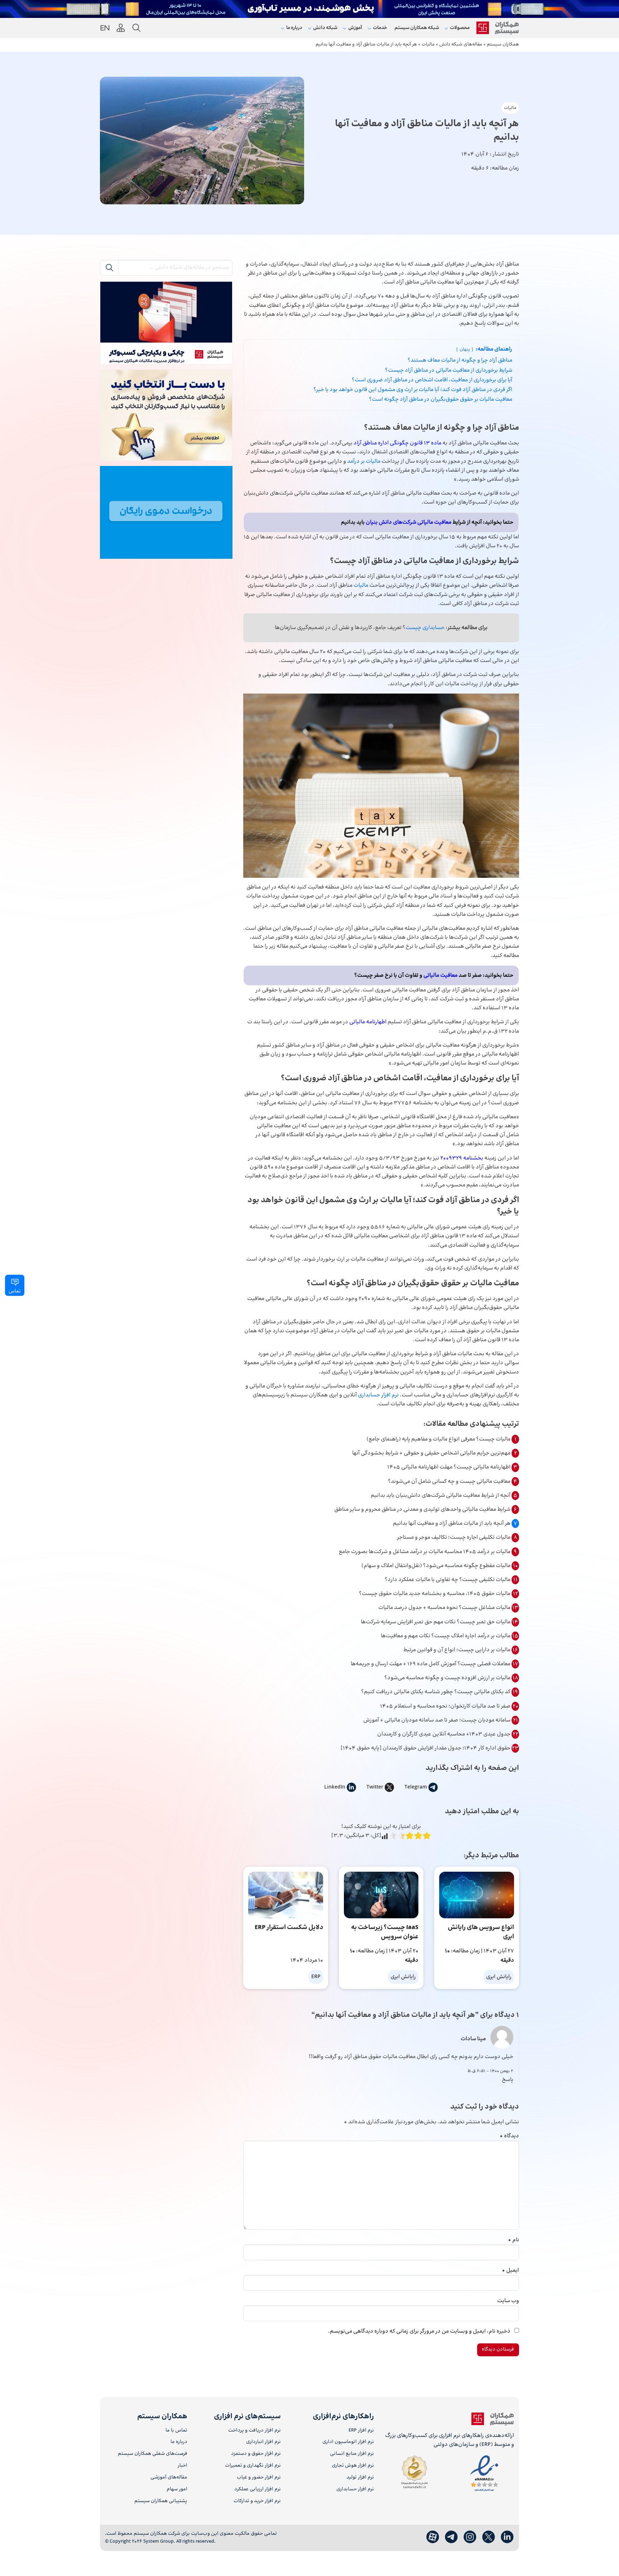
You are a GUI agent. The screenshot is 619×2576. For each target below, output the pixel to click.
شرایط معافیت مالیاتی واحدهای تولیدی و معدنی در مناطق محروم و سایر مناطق (423, 1510)
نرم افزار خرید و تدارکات (257, 2501)
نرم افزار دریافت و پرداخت (254, 2431)
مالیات (510, 108)
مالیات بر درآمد (364, 461)
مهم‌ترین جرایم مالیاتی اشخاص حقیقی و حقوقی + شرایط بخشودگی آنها (432, 1453)
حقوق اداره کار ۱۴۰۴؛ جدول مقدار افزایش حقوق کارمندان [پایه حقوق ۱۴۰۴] (426, 1748)
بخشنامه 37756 (414, 1103)
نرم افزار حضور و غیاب (259, 2478)
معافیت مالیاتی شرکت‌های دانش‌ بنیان (409, 522)
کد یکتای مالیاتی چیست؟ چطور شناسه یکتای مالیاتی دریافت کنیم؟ (436, 1692)
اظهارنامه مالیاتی (368, 1022)
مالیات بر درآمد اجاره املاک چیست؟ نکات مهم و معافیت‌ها (446, 1636)
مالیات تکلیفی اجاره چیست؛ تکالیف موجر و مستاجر (454, 1537)
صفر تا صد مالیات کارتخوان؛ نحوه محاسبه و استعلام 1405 (446, 1706)
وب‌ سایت (508, 2301)
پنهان (465, 349)
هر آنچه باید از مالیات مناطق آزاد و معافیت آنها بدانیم (452, 1523)
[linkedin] (507, 2537)
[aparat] (433, 2537)
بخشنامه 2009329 (462, 1158)
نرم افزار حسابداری (378, 1395)
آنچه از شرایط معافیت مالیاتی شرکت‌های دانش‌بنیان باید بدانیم (441, 1496)
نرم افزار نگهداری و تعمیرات (253, 2466)
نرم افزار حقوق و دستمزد (256, 2454)
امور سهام (177, 2489)
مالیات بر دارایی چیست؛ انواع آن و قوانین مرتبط (457, 1650)
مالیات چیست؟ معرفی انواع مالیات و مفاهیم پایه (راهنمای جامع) (439, 1439)
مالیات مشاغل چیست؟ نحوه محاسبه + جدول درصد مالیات (445, 1608)
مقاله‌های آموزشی (169, 2478)
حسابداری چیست (425, 628)
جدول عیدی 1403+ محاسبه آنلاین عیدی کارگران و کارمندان (444, 1734)
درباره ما (179, 2442)
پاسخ (508, 2080)
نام (514, 2240)
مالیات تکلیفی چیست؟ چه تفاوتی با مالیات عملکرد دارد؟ (448, 1580)
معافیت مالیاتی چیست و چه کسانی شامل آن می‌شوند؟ (450, 1482)
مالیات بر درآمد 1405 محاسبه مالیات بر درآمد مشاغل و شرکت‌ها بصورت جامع (425, 1552)
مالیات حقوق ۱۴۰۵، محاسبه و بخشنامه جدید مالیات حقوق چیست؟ (435, 1594)
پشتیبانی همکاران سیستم (161, 2501)
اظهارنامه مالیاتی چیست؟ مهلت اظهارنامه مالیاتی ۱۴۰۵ (449, 1467)
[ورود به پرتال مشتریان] (121, 28)
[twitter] (489, 2537)
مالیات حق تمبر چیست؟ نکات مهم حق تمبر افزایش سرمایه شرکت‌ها (436, 1622)
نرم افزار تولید (360, 2478)
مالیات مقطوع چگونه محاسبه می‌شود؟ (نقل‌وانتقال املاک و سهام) (436, 1566)
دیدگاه (509, 2136)
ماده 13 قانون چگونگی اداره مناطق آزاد (397, 443)
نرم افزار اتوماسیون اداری (348, 2442)
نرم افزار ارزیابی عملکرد (257, 2489)
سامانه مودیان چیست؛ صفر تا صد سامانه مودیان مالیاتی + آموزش (437, 1720)
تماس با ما (176, 2431)
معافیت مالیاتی (440, 975)
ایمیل (510, 2270)
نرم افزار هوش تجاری (353, 2466)
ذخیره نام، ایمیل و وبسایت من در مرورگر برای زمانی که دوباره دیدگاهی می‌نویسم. (419, 2331)
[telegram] (451, 2537)
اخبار (183, 2466)
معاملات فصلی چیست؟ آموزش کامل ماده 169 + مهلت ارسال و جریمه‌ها (431, 1664)
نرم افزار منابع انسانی (352, 2454)
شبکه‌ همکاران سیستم (417, 28)
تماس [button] (15, 1291)
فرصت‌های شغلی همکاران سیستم (153, 2454)
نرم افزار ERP (361, 2431)
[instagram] (470, 2537)
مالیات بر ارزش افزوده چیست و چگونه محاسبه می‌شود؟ (448, 1678)
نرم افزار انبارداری (263, 2442)
